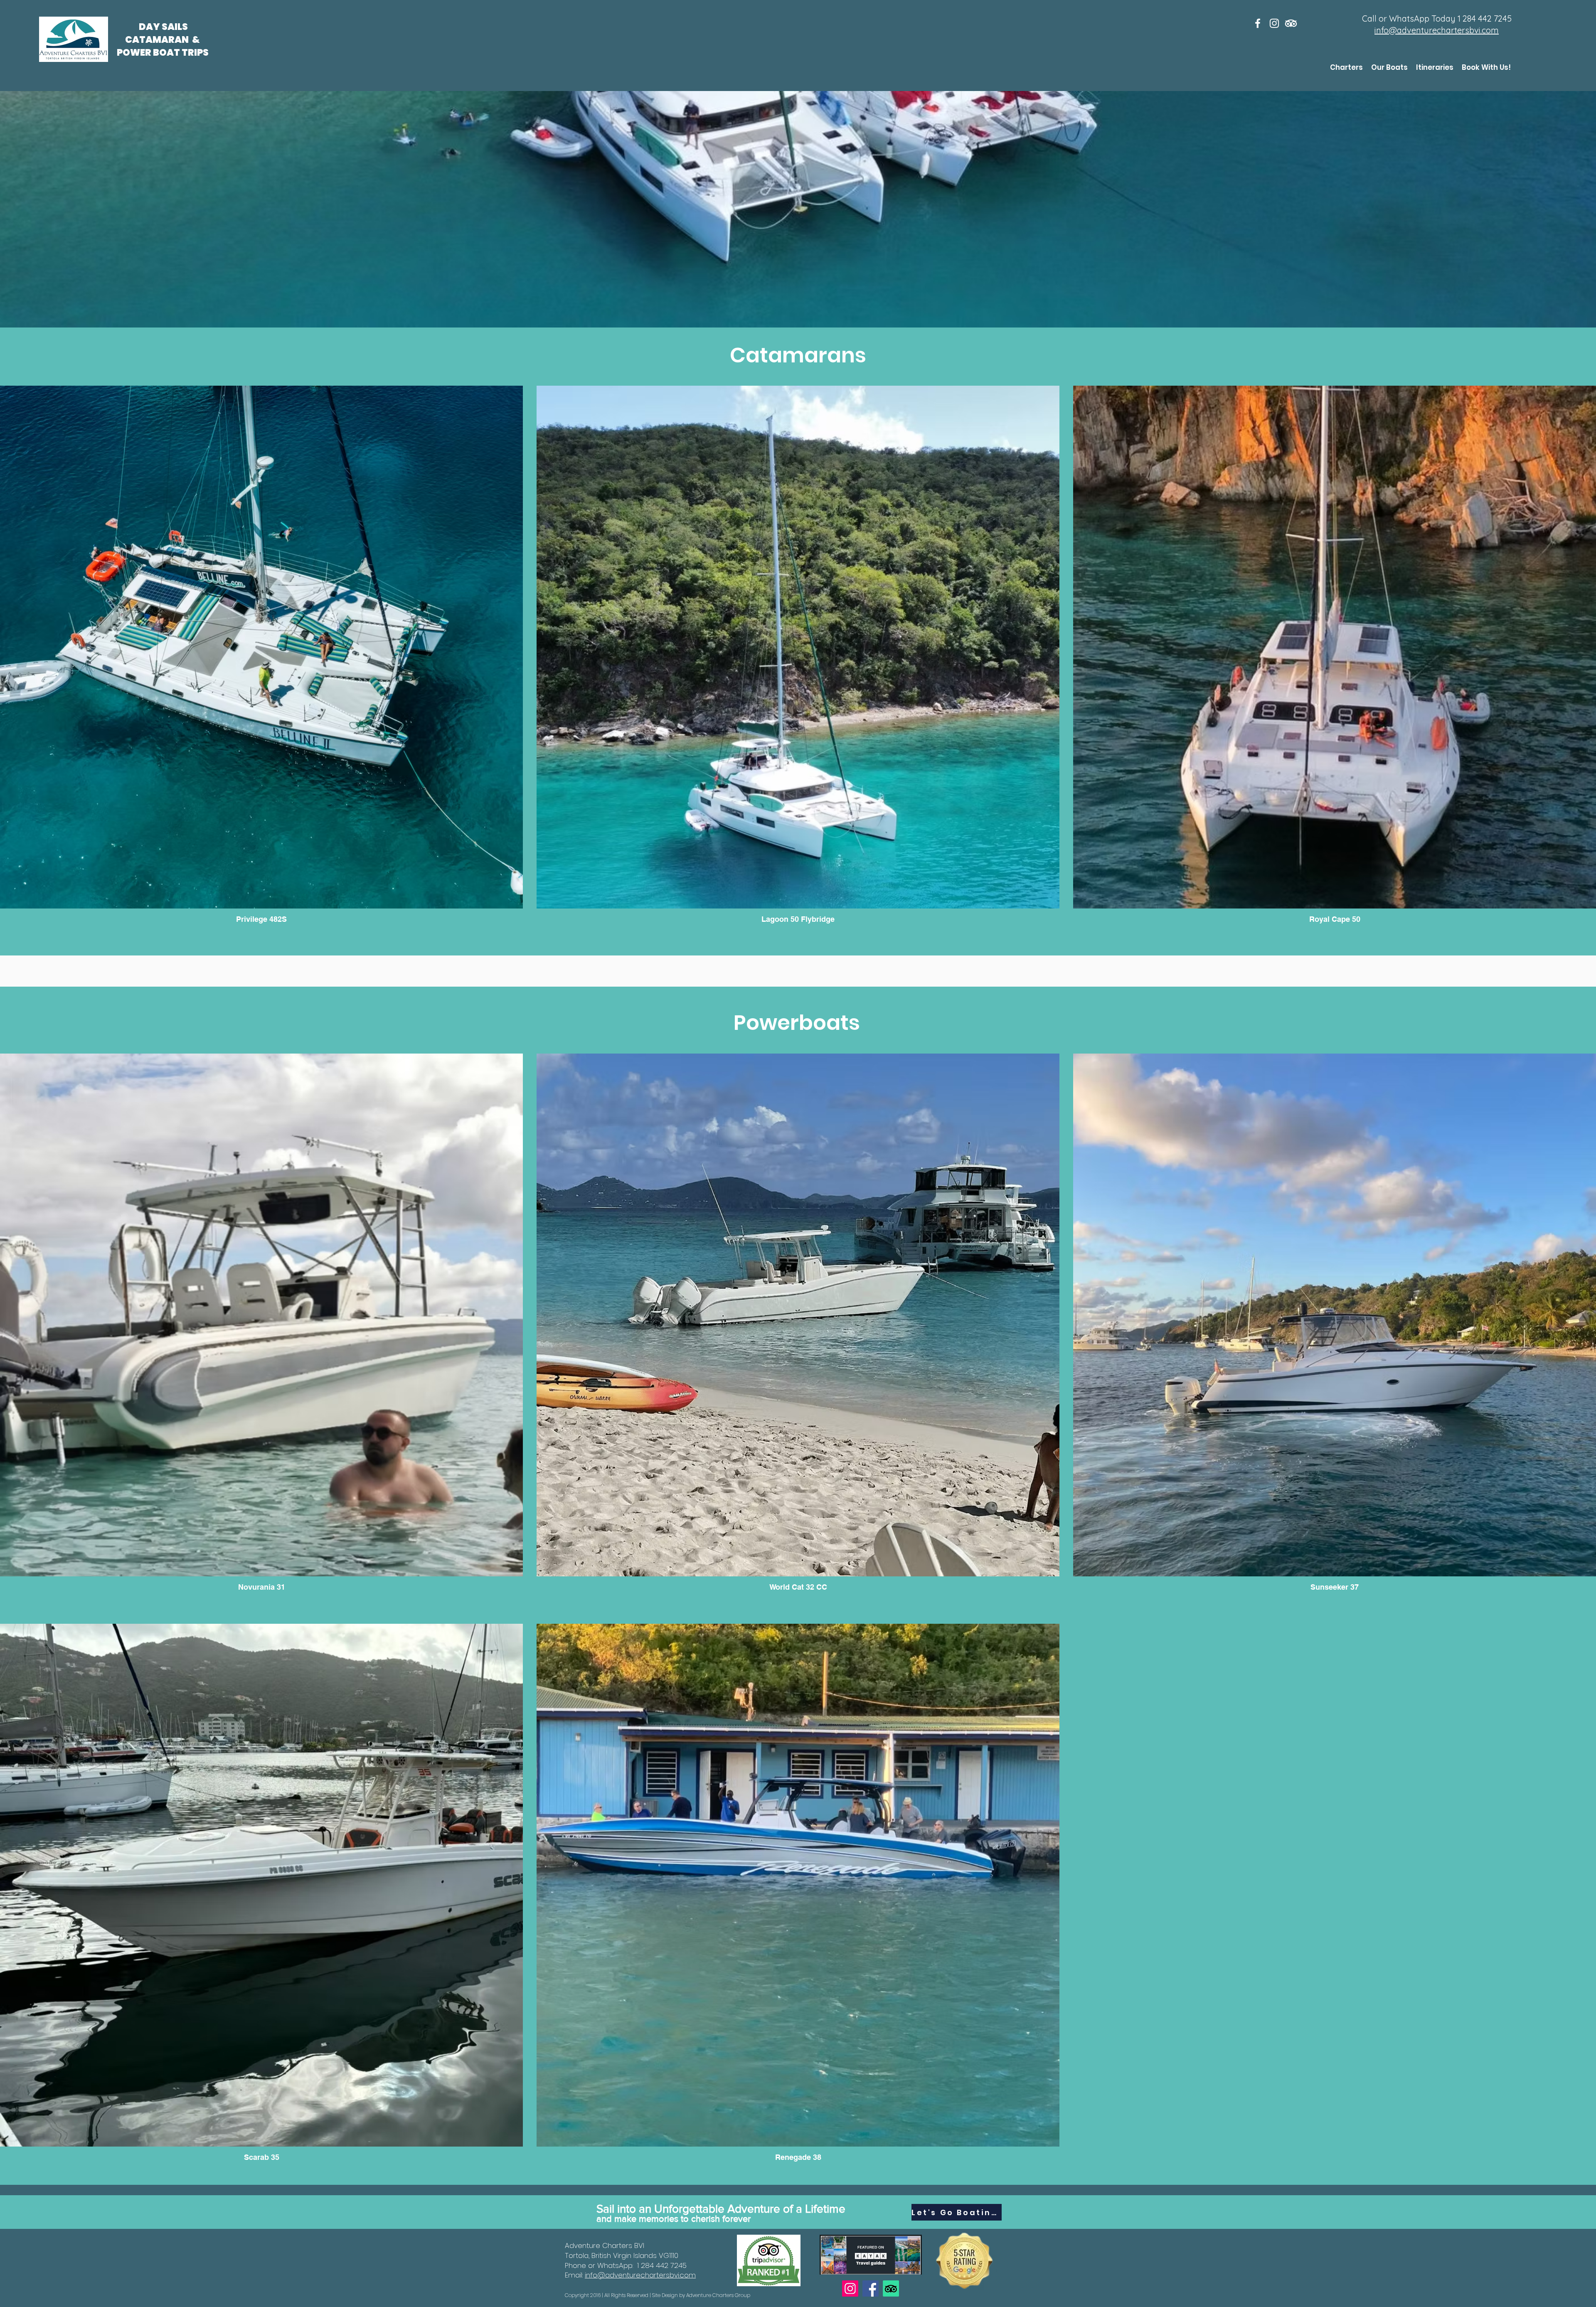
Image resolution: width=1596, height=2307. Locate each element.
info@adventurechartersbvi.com (1437, 30)
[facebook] (1258, 23)
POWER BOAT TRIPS (163, 53)
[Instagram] (850, 2289)
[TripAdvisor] (1291, 23)
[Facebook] (871, 2289)
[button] (1346, 67)
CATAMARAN (158, 40)
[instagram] (1274, 23)
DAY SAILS (164, 27)
